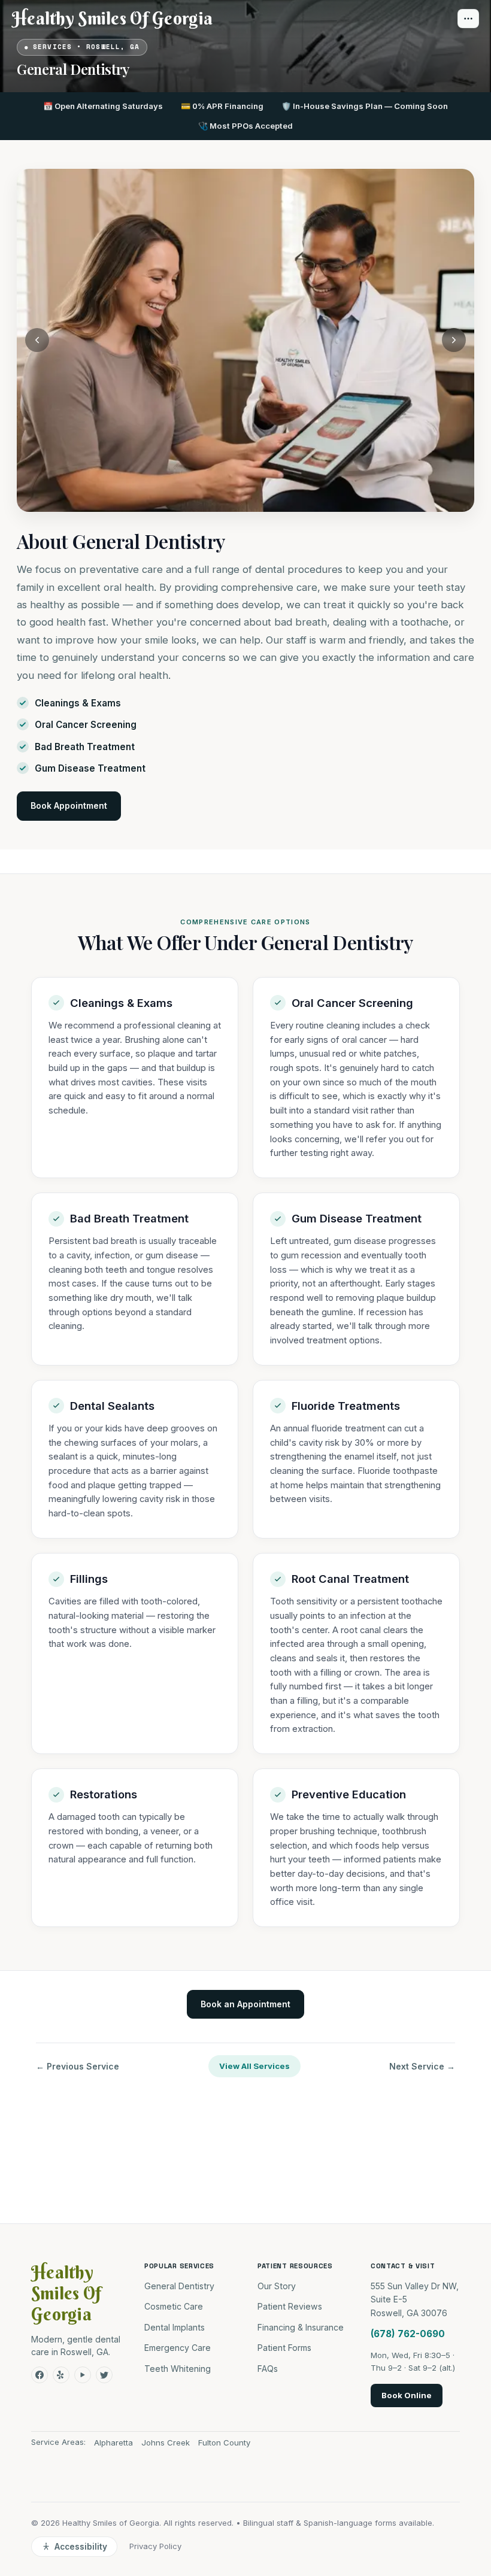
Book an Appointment (245, 2004)
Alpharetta (113, 2443)
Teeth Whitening (178, 2369)
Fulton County (224, 2443)
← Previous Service (78, 2066)
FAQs (268, 2369)
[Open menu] (468, 19)
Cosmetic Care (174, 2306)
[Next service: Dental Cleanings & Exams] (454, 340)
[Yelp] (61, 2375)
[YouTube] (83, 2375)
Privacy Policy (155, 2546)
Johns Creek (166, 2443)
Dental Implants (175, 2327)
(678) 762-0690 (408, 2334)
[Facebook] (40, 2375)
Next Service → (422, 2066)
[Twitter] (104, 2375)
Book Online (407, 2395)
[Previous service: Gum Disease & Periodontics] (37, 340)
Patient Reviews (290, 2306)
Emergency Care (178, 2348)
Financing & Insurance (301, 2327)
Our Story (277, 2286)
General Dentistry (179, 2286)
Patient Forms (284, 2348)
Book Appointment (69, 805)
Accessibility (81, 2547)
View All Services (254, 2066)
